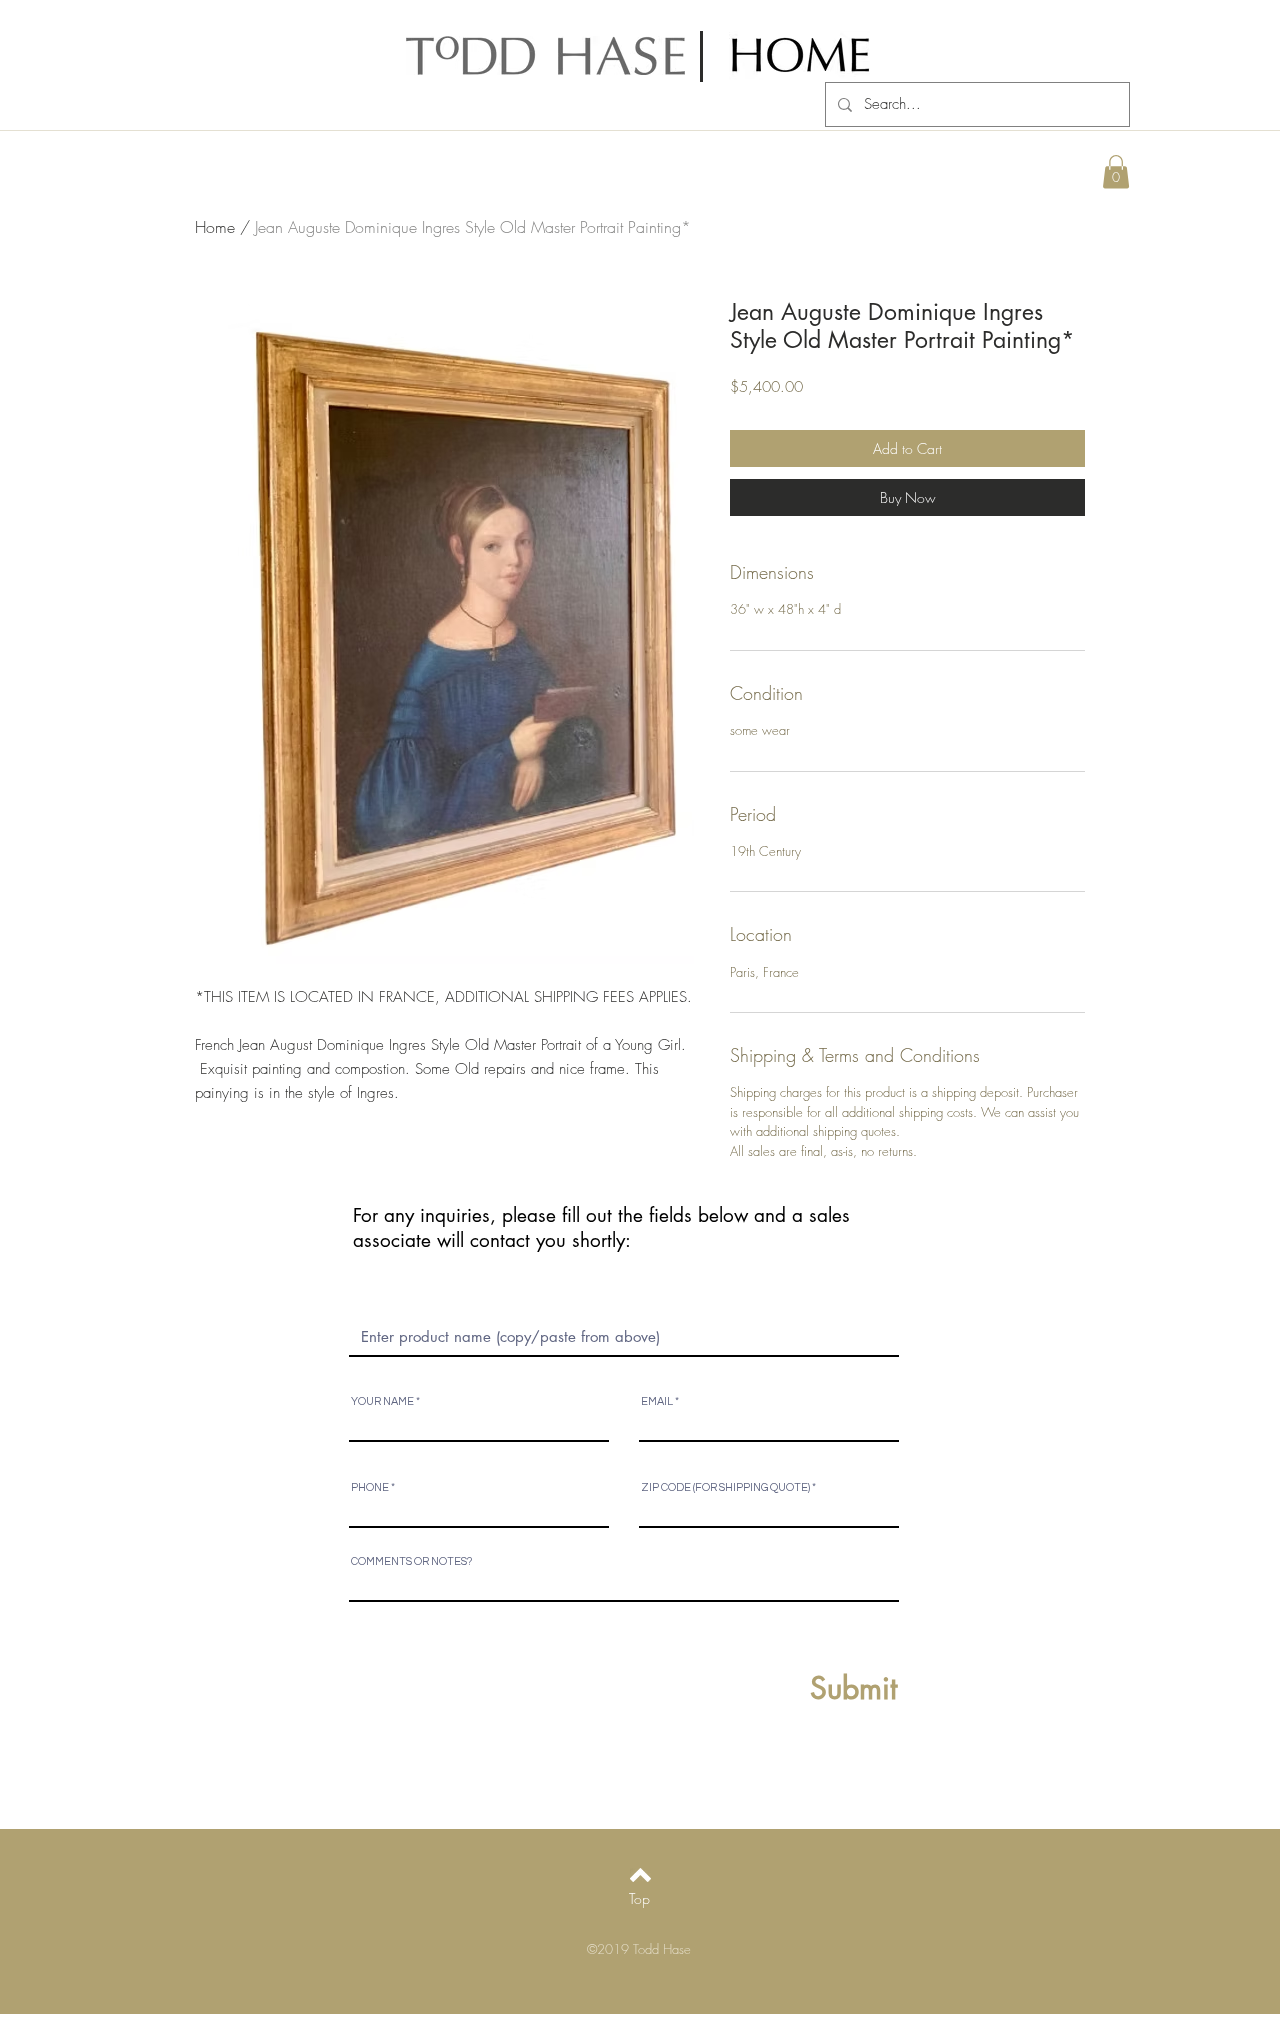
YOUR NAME (382, 1401)
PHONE (370, 1487)
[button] (1116, 171)
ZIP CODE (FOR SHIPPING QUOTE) (725, 1487)
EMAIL (657, 1401)
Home (215, 227)
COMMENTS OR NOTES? (411, 1561)
